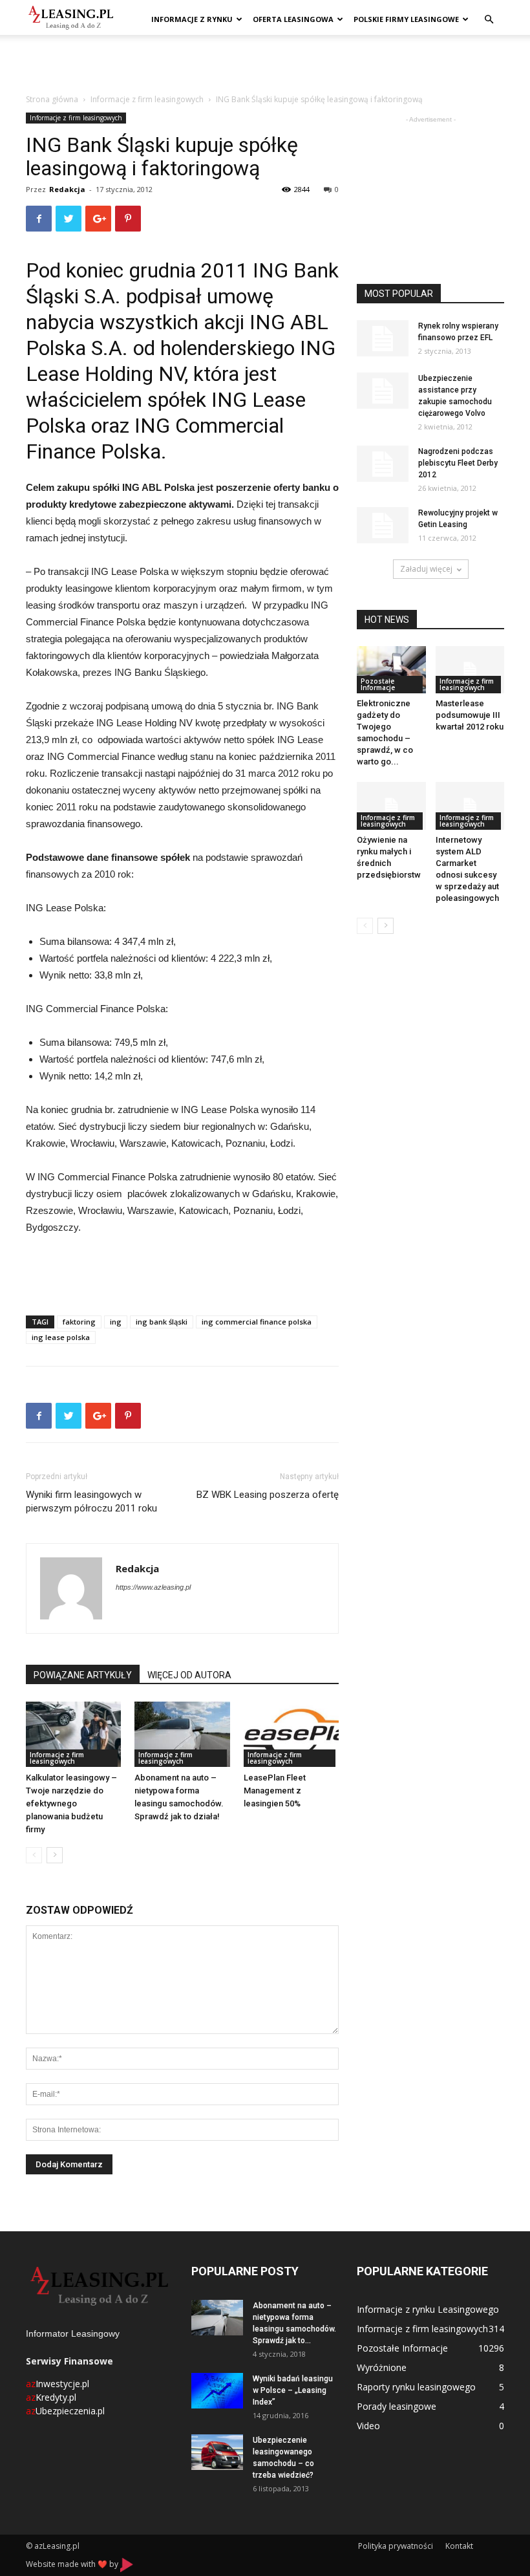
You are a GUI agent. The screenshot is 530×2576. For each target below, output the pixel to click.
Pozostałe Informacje (378, 684)
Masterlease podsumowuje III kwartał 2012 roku (470, 715)
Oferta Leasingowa (293, 19)
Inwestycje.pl (58, 2384)
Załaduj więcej (426, 569)
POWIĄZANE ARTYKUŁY (83, 1675)
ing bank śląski (162, 1322)
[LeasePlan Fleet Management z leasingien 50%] (291, 1734)
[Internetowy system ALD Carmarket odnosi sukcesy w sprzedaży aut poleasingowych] (470, 806)
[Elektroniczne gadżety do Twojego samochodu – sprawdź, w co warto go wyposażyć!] (391, 670)
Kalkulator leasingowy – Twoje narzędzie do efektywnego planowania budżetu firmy (71, 1803)
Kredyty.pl (51, 2397)
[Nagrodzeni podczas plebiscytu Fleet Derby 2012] (383, 464)
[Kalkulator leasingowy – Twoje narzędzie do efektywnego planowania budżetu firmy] (73, 1734)
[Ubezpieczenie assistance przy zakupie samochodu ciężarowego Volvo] (383, 391)
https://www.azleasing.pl (153, 1587)
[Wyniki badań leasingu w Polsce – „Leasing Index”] (217, 2391)
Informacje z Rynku (192, 19)
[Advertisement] (265, 63)
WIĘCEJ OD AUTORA (189, 1675)
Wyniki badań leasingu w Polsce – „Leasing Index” (293, 2390)
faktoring (79, 1322)
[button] (489, 20)
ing (116, 1322)
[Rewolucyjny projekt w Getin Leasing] (383, 525)
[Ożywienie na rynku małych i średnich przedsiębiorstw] (391, 806)
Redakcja (67, 189)
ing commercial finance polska (257, 1322)
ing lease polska (61, 1337)
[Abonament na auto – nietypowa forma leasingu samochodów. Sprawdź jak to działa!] (182, 1734)
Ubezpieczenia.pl (65, 2411)
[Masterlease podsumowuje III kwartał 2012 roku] (470, 670)
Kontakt (459, 2546)
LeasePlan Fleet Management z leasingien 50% (275, 1791)
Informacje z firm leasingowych (147, 99)
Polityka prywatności (396, 2546)
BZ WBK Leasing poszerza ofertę (268, 1495)
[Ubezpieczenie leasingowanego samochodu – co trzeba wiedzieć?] (217, 2452)
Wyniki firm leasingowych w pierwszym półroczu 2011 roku (91, 1501)
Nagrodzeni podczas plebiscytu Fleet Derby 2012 (458, 463)
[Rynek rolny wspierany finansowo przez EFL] (383, 338)
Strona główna (52, 99)
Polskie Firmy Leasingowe (406, 19)
